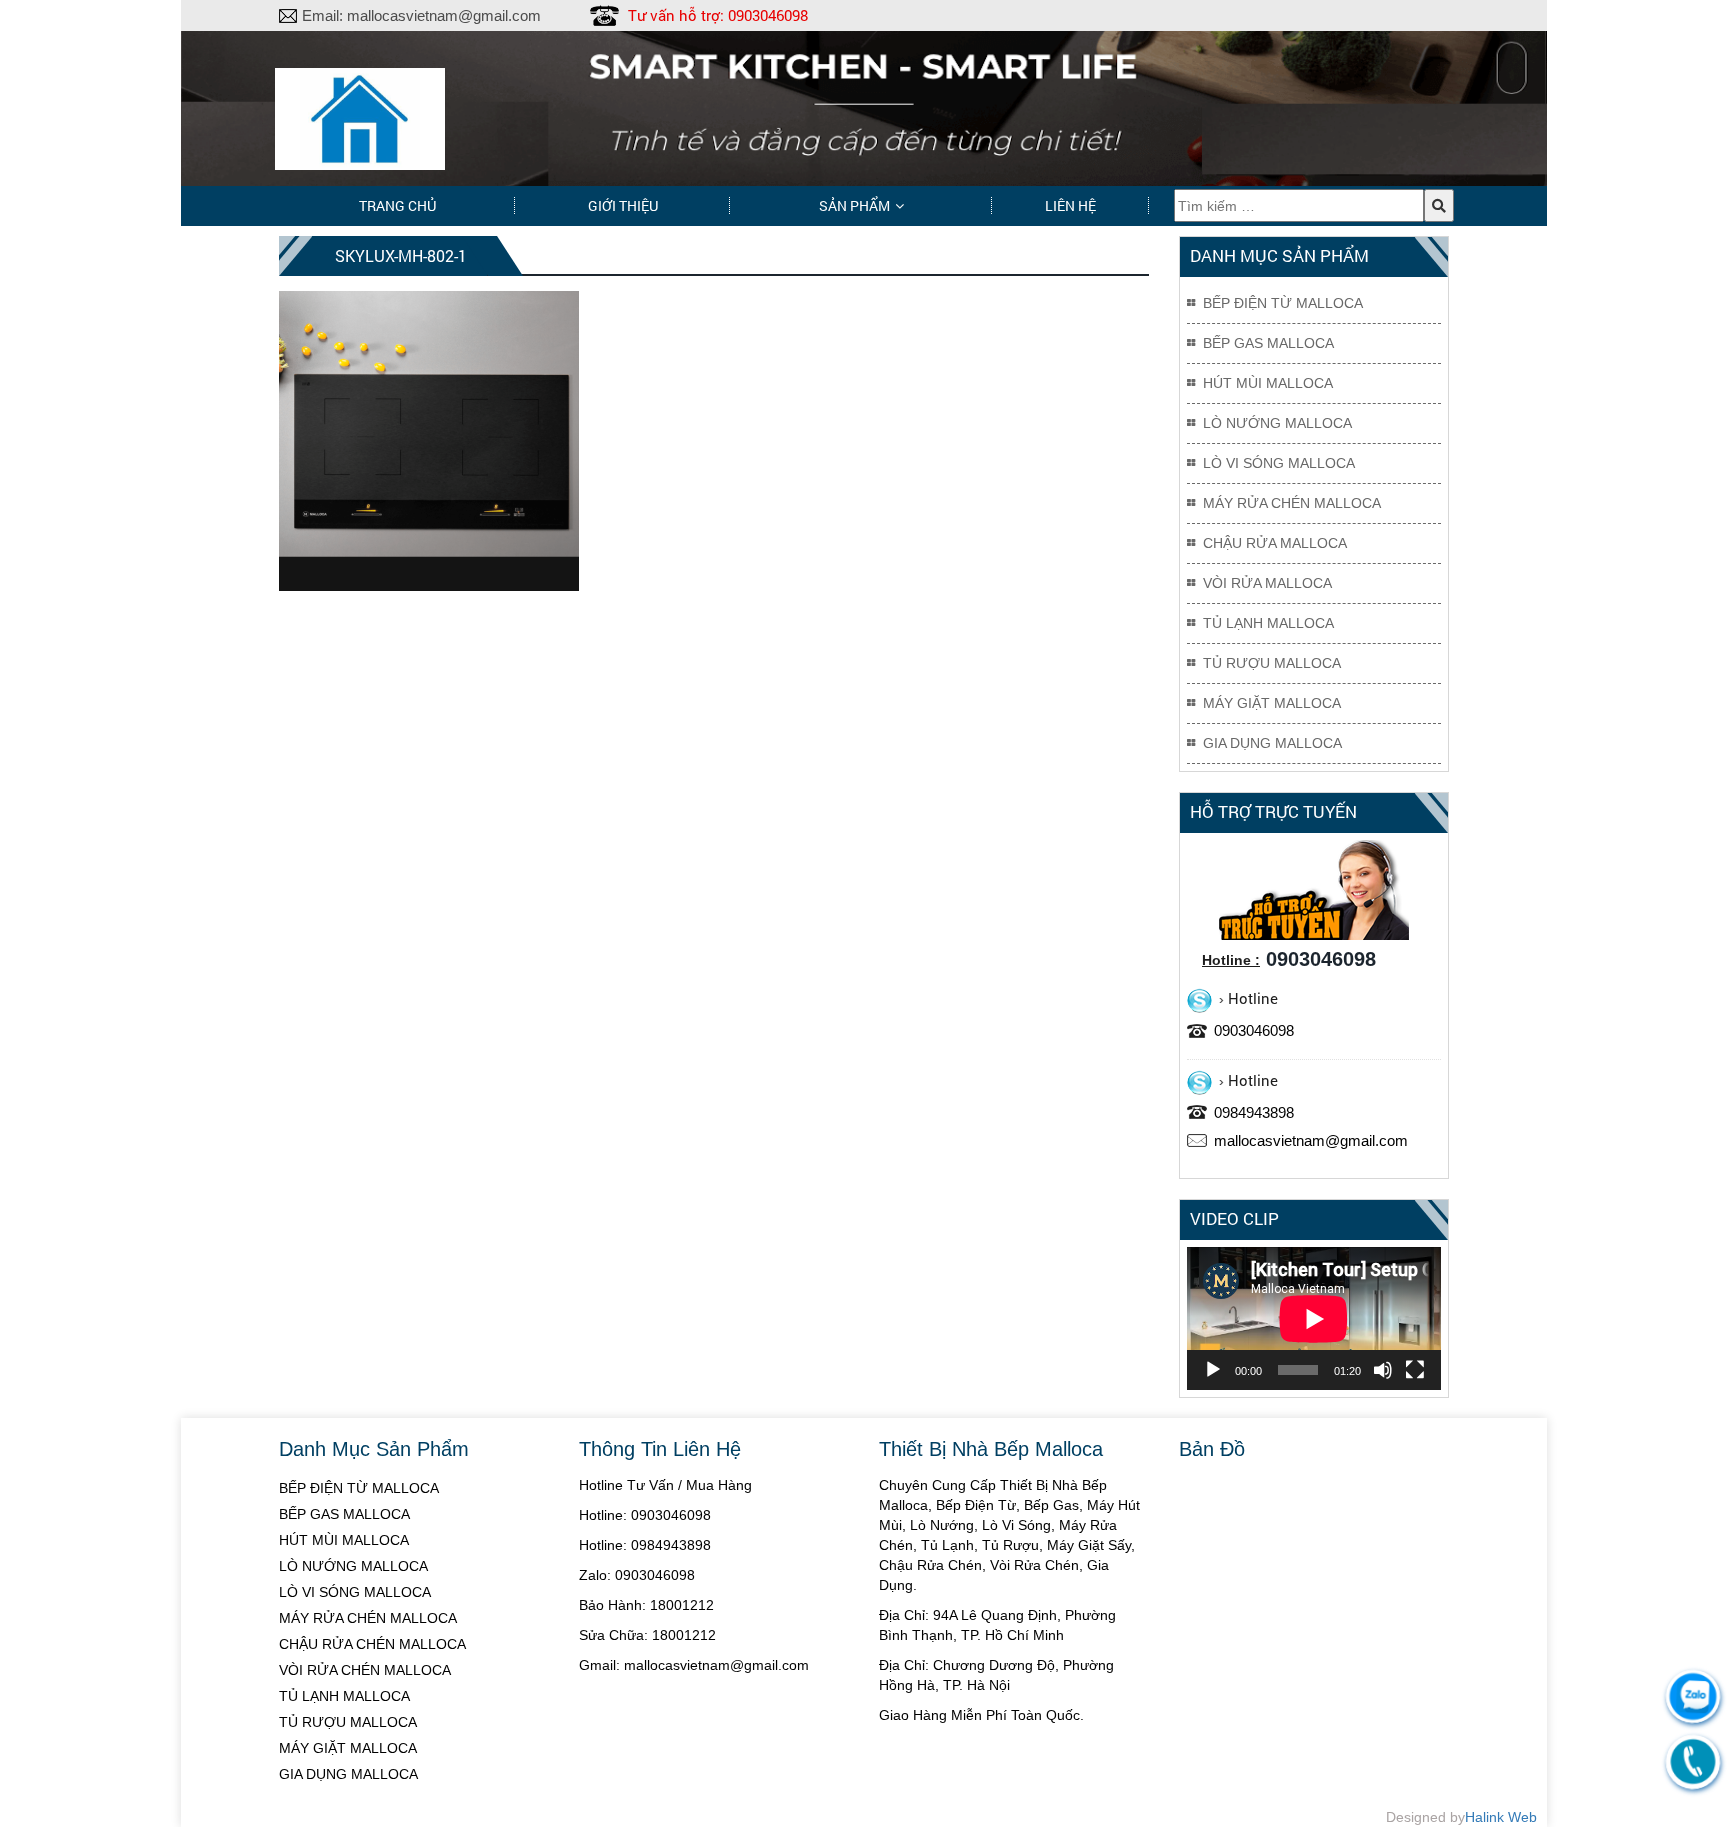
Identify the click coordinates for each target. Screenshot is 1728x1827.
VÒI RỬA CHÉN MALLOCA (365, 1670)
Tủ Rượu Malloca (1272, 663)
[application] (1314, 1318)
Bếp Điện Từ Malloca (1283, 303)
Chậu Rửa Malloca (1275, 543)
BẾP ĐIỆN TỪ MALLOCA (359, 1488)
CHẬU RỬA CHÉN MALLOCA (372, 1644)
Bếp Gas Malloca (1268, 343)
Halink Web (1501, 1817)
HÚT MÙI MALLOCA (344, 1540)
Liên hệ (1070, 205)
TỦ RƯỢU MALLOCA (348, 1722)
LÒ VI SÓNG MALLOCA (355, 1592)
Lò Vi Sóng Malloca (1279, 463)
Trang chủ (397, 205)
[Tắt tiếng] (1383, 1370)
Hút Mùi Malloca (1268, 383)
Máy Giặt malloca (1272, 703)
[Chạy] (1213, 1370)
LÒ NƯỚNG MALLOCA (353, 1566)
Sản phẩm (854, 205)
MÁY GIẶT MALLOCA (348, 1748)
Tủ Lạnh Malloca (1268, 623)
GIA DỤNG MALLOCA (348, 1774)
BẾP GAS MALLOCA (344, 1514)
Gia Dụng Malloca (1272, 743)
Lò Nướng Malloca (1277, 423)
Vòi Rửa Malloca (1267, 583)
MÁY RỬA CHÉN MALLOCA (368, 1618)
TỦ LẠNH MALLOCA (344, 1696)
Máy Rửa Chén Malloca (1292, 503)
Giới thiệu (623, 205)
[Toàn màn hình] (1415, 1370)
